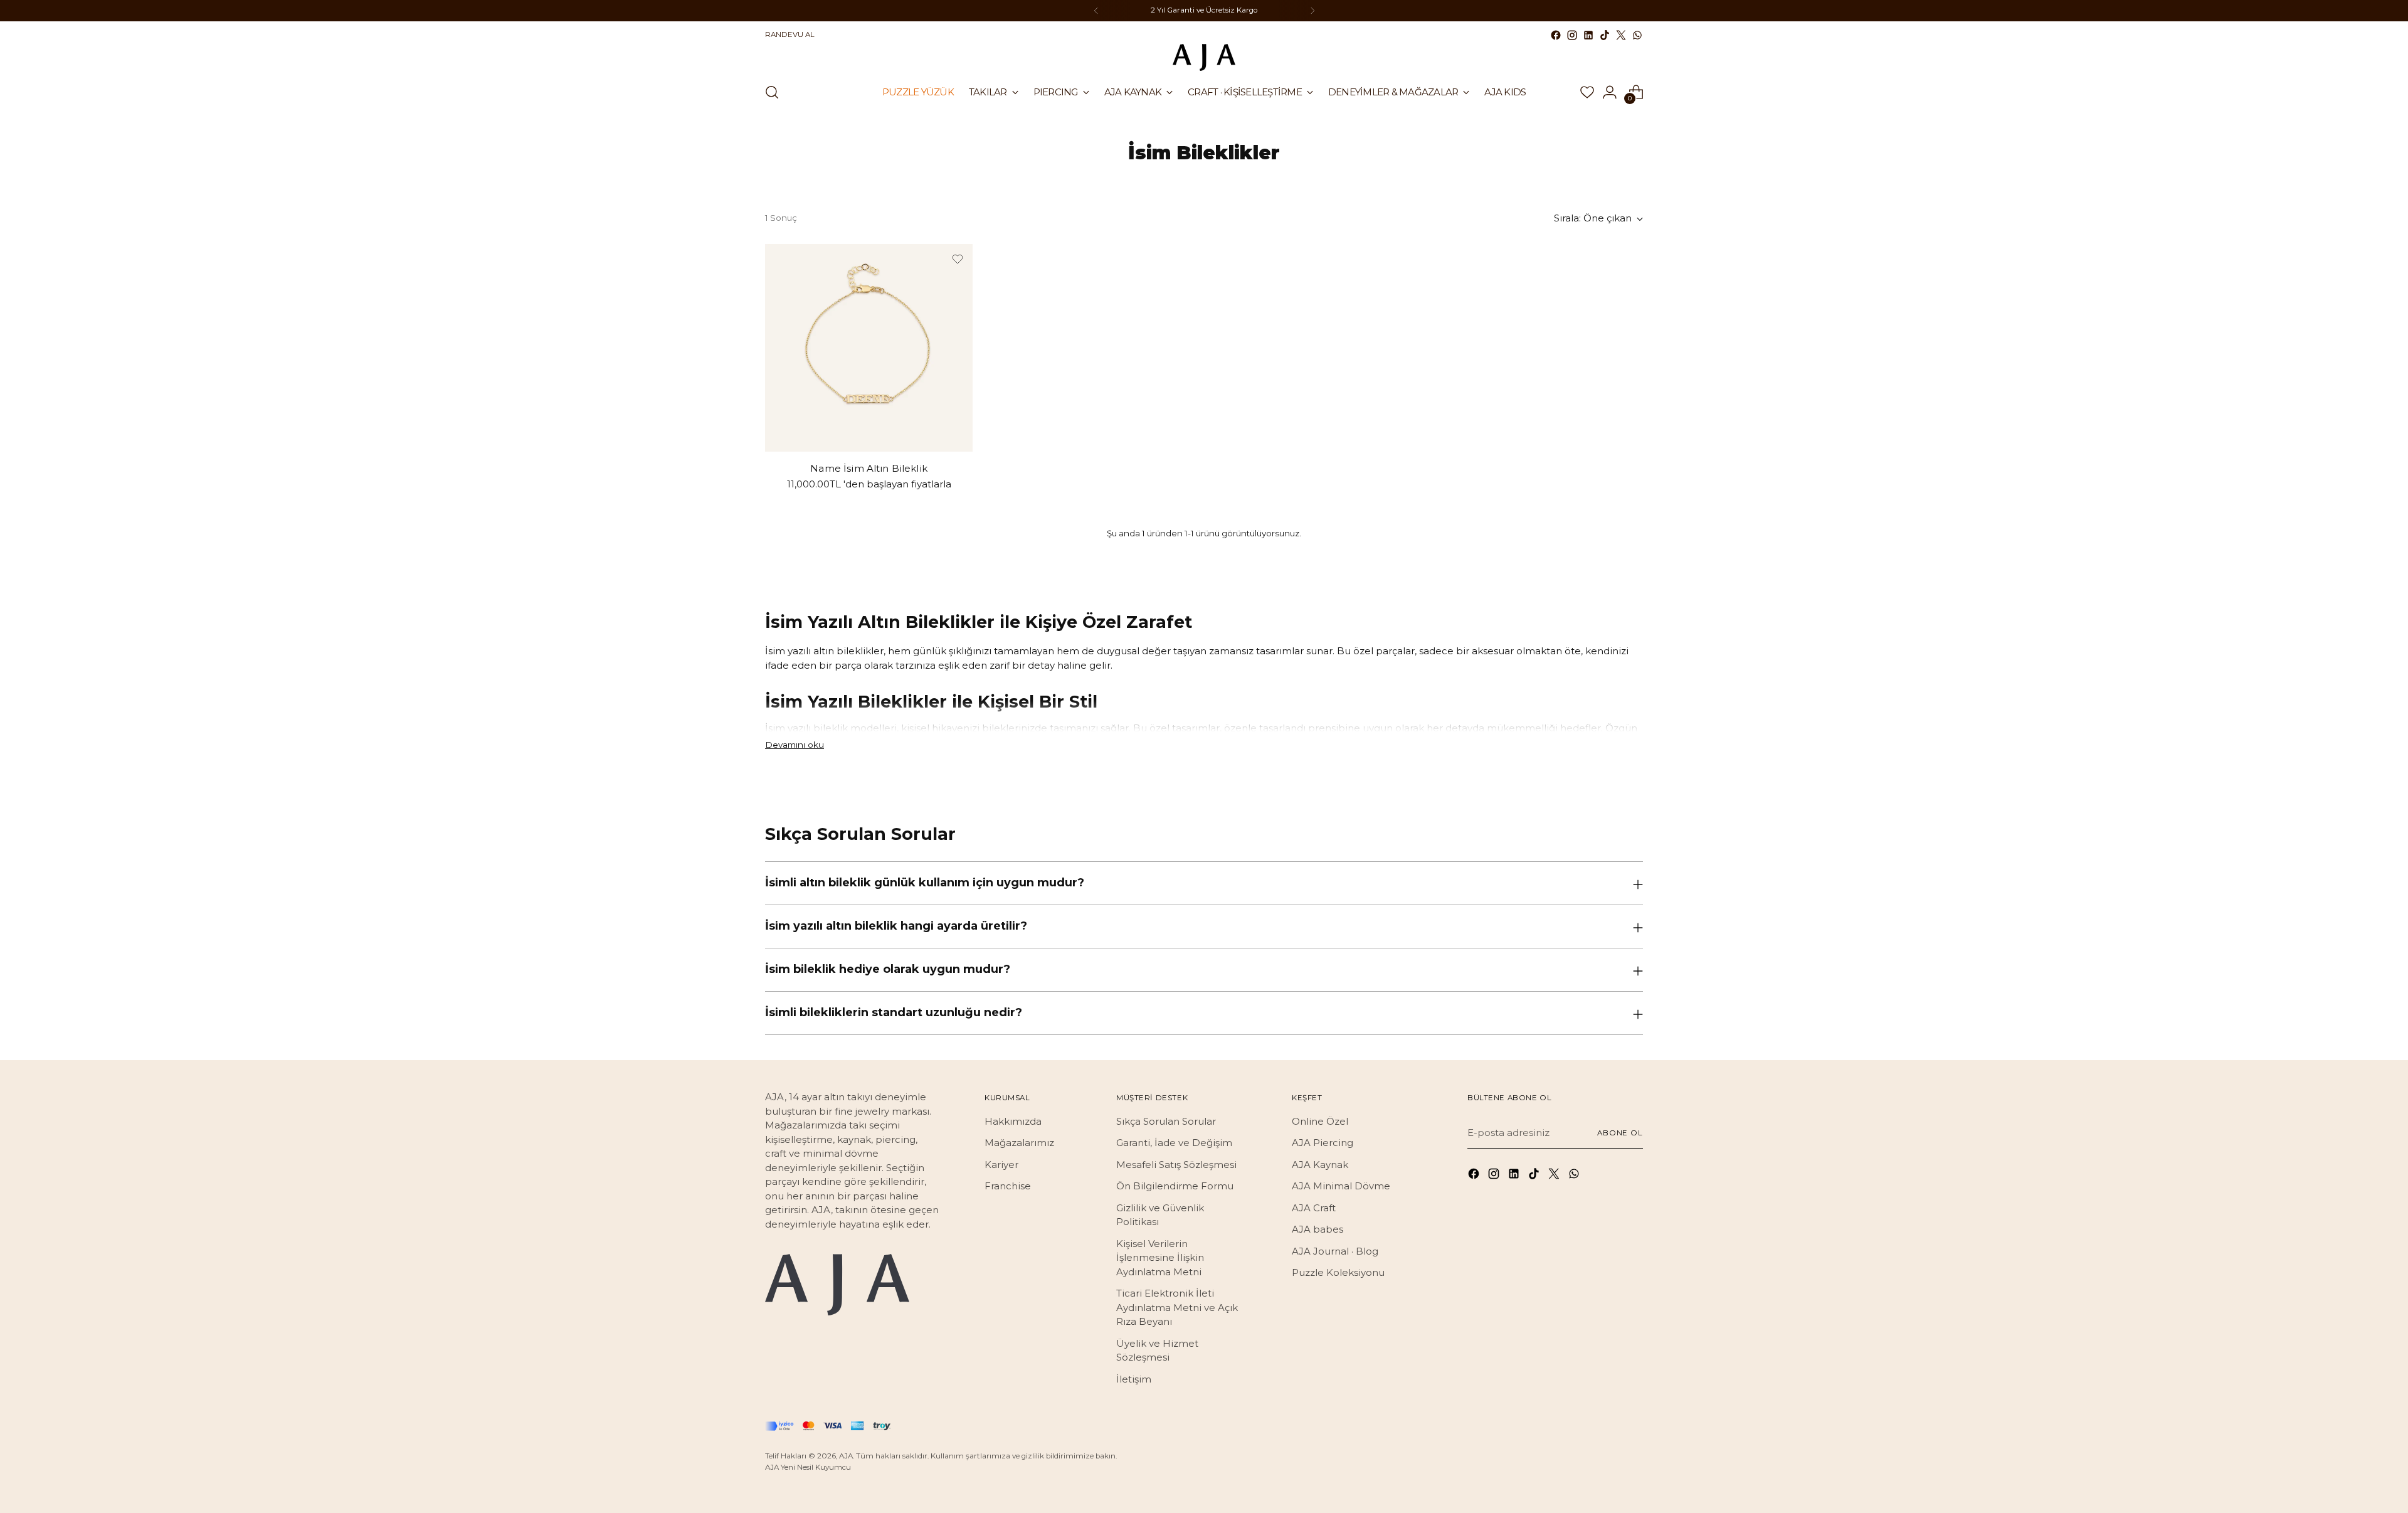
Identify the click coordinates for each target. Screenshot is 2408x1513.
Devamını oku (795, 745)
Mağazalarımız (1019, 1143)
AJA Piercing (1323, 1143)
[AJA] (1204, 57)
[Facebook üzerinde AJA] (1556, 35)
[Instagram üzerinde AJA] (1572, 35)
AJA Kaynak (1320, 1165)
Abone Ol (1620, 1133)
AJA (846, 1456)
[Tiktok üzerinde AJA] (1605, 35)
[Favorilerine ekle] (958, 259)
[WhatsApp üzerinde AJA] (1637, 35)
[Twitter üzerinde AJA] (1621, 35)
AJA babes (1318, 1229)
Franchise (1008, 1186)
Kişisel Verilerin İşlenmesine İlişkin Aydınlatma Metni (1160, 1258)
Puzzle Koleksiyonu (1338, 1272)
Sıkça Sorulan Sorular (1166, 1121)
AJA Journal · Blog (1335, 1251)
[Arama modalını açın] (772, 92)
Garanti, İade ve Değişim (1174, 1143)
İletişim (1134, 1379)
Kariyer (1001, 1165)
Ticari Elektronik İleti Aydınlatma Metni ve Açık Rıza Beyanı (1177, 1307)
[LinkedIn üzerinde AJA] (1588, 35)
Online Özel (1320, 1121)
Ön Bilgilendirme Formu (1175, 1186)
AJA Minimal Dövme (1341, 1186)
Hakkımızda (1013, 1121)
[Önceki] (1096, 11)
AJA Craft (1314, 1208)
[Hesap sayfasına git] (1610, 92)
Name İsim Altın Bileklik (869, 468)
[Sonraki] (1312, 11)
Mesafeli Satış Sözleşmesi (1176, 1165)
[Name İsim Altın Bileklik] (869, 348)
